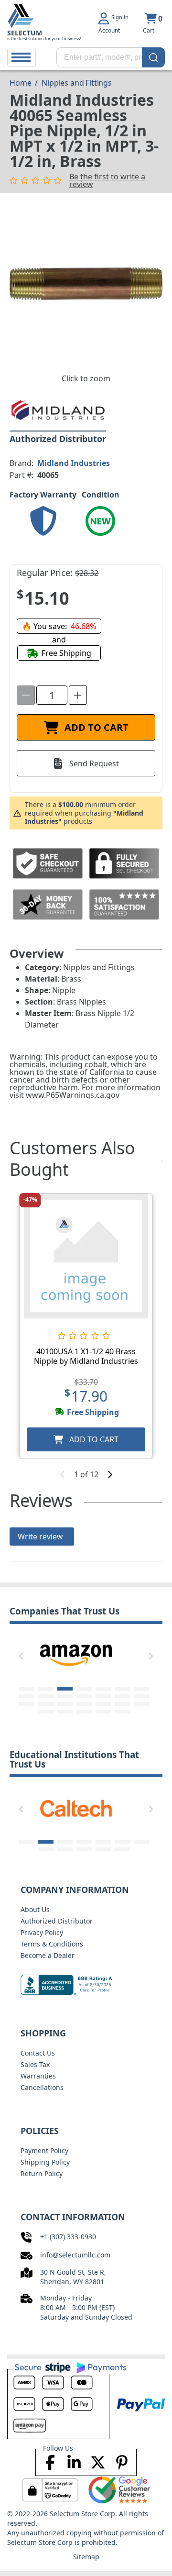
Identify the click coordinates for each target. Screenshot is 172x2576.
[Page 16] (46, 1704)
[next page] (110, 1474)
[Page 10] (65, 1696)
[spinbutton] (52, 695)
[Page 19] (103, 1704)
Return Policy (42, 2173)
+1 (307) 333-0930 (68, 2237)
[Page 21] (141, 1704)
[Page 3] (65, 1689)
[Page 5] (103, 1689)
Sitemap (86, 2557)
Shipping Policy (45, 2162)
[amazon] (76, 1655)
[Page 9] (46, 1696)
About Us (35, 1909)
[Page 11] (84, 1696)
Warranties (38, 2076)
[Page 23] (65, 1712)
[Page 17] (65, 1704)
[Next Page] (151, 1656)
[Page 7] (141, 1689)
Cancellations (42, 2087)
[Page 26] (122, 1712)
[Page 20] (122, 1704)
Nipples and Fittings (77, 83)
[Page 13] (122, 1696)
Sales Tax (35, 2064)
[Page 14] (141, 1696)
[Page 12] (103, 1696)
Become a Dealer (48, 1955)
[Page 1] (27, 1689)
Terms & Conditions (52, 1944)
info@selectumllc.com (75, 2255)
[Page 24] (84, 1712)
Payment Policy (44, 2150)
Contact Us (38, 2053)
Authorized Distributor (57, 1921)
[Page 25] (103, 1712)
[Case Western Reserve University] (78, 1808)
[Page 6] (122, 1689)
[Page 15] (27, 1704)
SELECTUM (25, 33)
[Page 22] (46, 1712)
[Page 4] (84, 1689)
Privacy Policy (42, 1932)
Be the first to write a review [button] (107, 180)
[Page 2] (46, 1689)
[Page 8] (27, 1696)
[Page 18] (84, 1704)
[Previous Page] (21, 1656)
